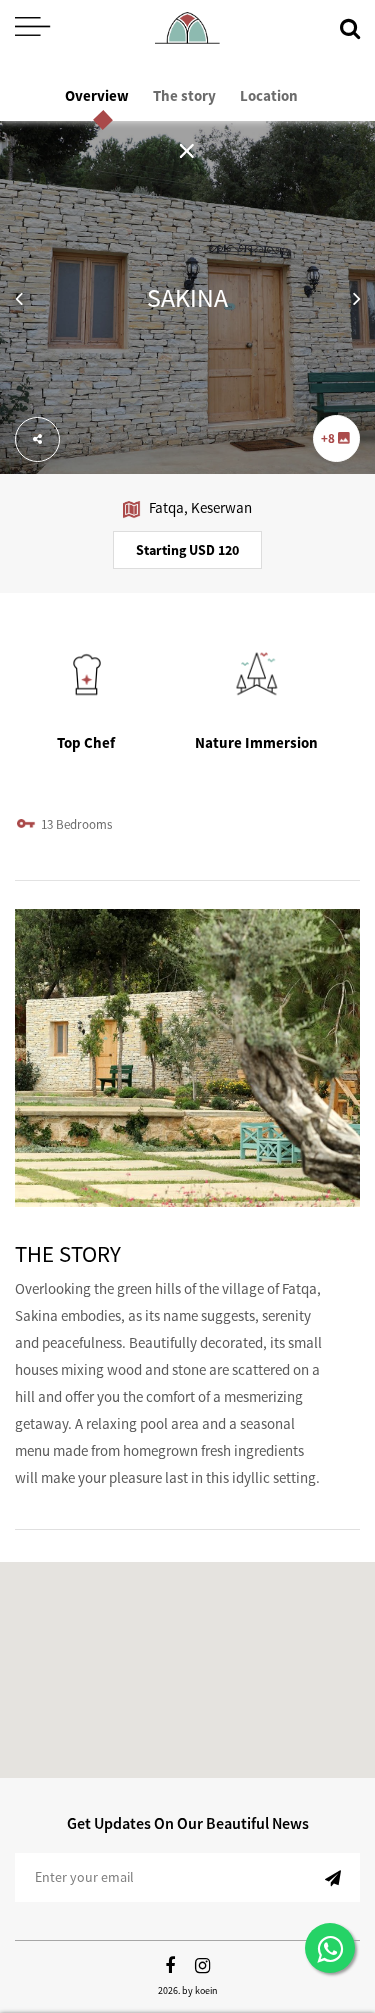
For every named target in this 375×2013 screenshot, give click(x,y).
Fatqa (166, 507)
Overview (97, 95)
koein (206, 1990)
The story (184, 95)
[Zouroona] (187, 28)
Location (269, 95)
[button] (18, 297)
